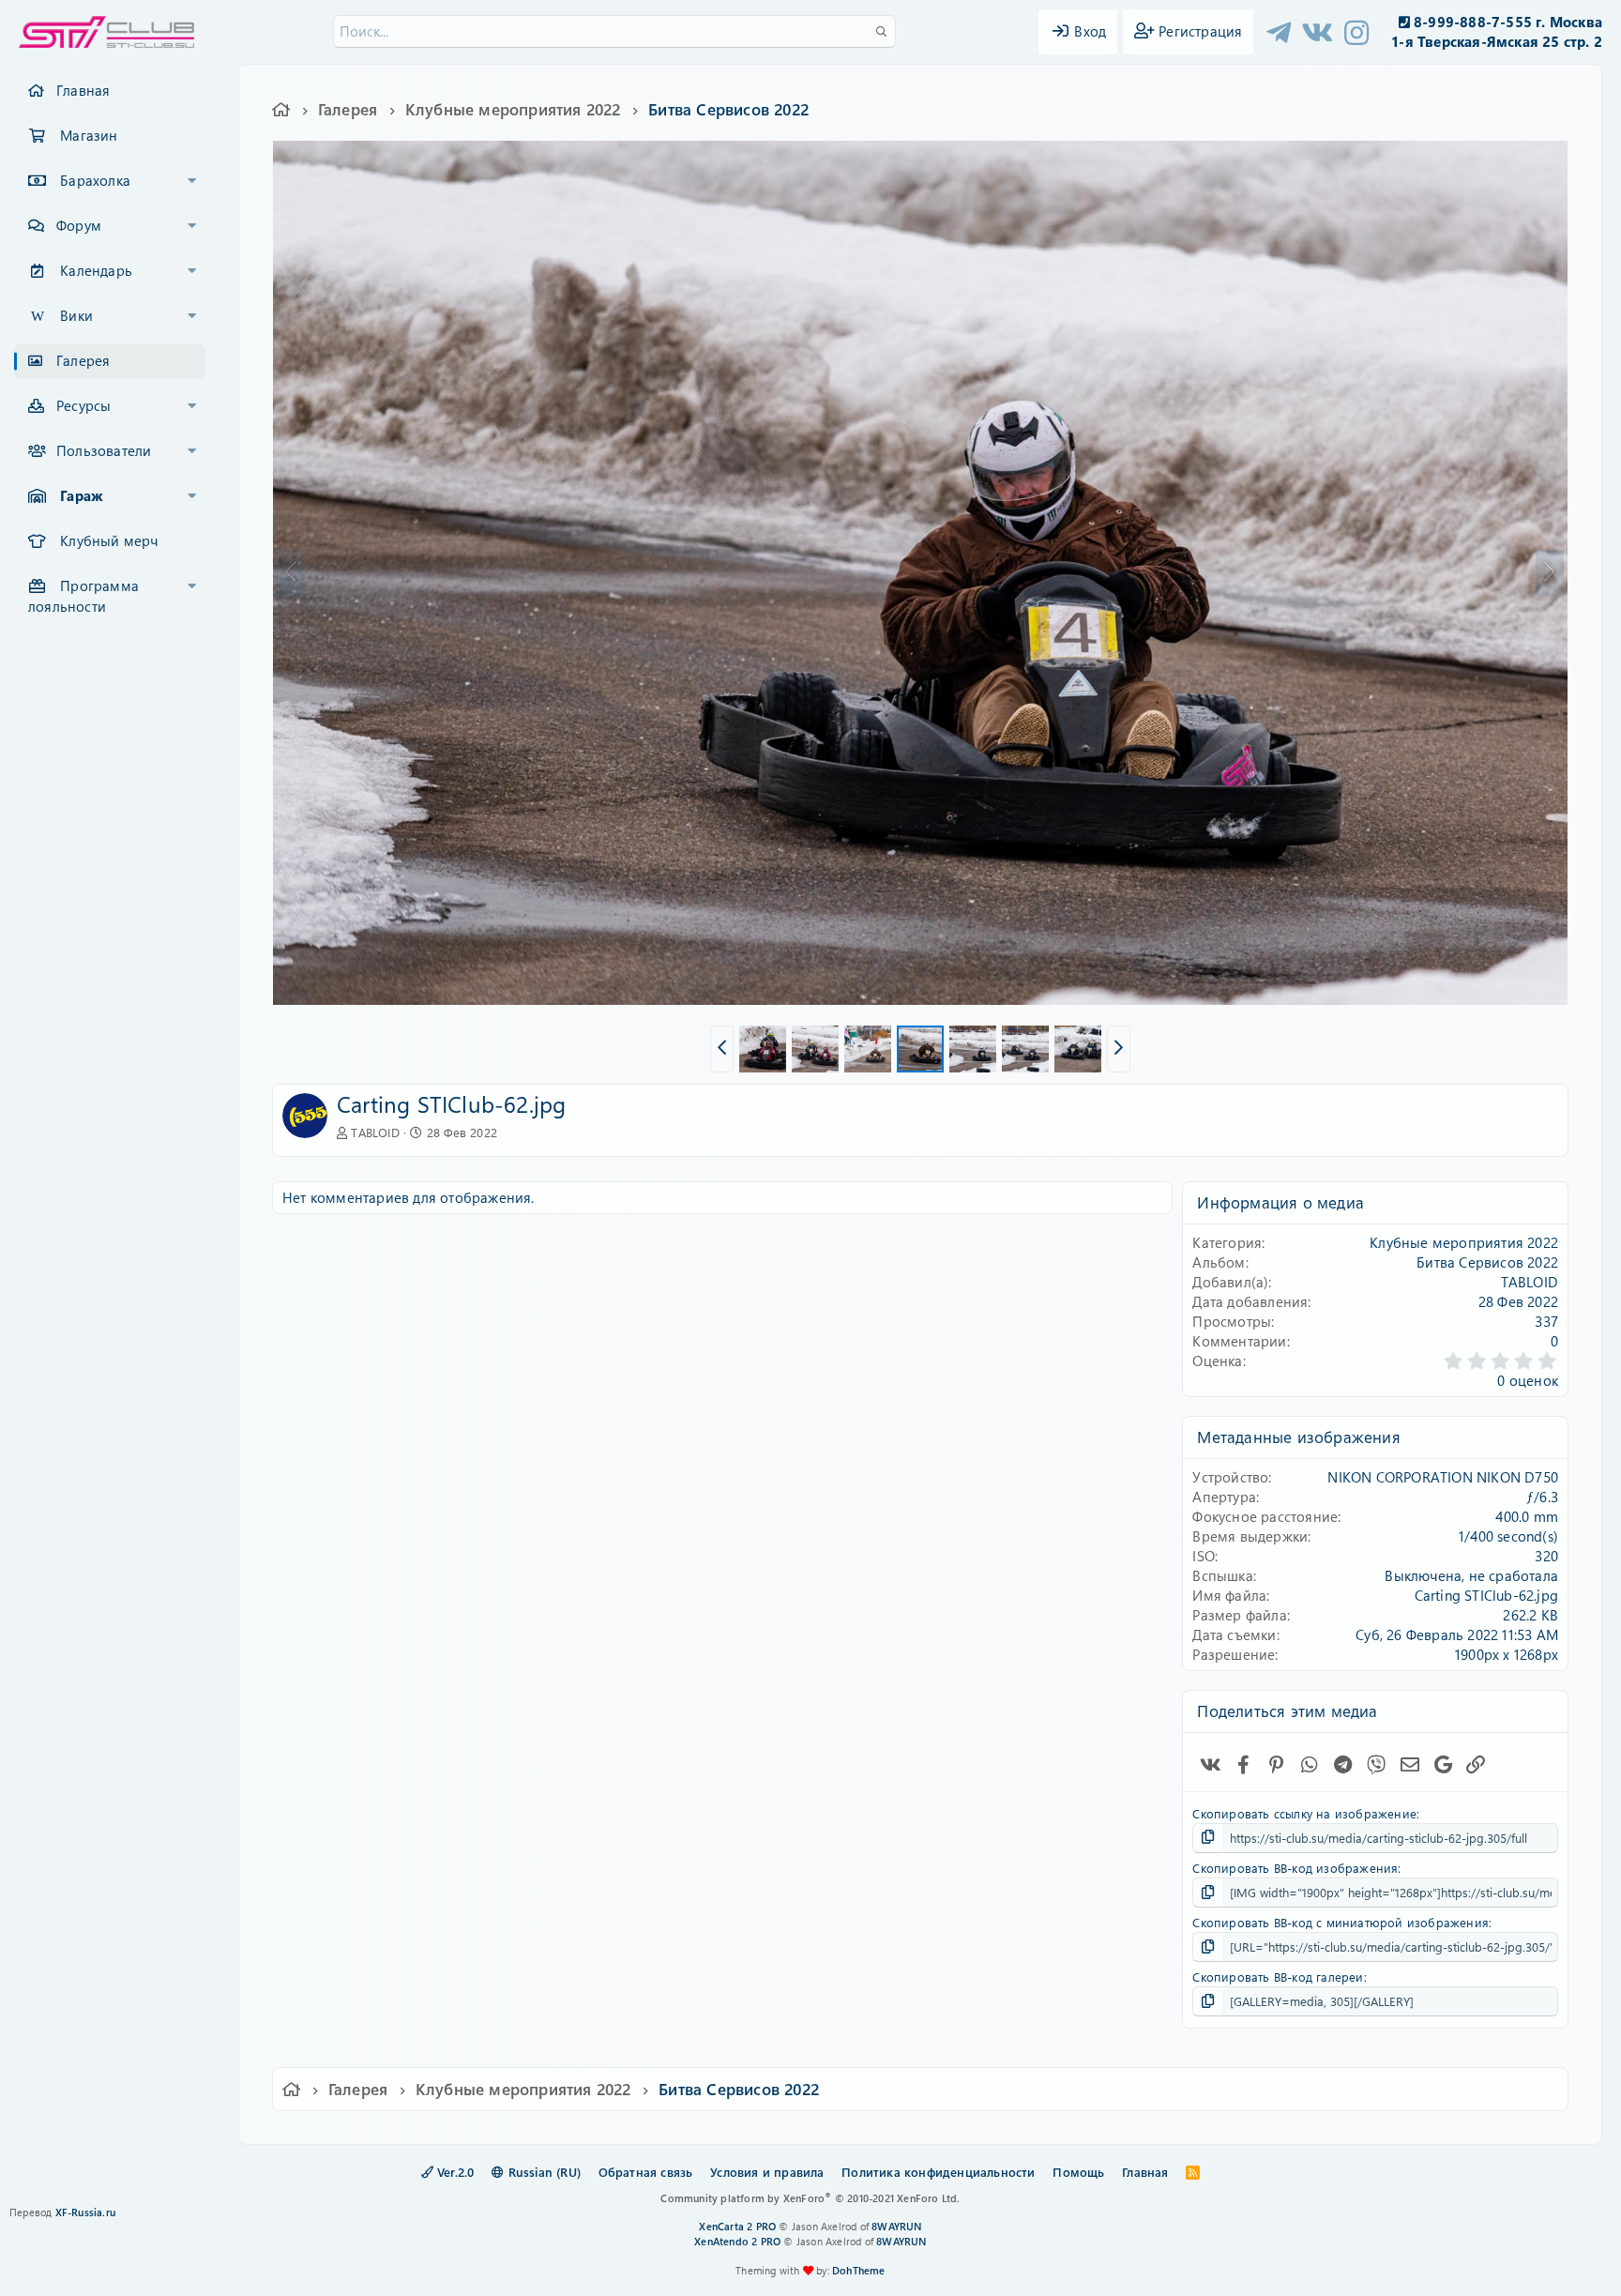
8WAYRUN (896, 2226)
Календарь (96, 270)
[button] (192, 181)
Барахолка (95, 180)
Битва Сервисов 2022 (1487, 1262)
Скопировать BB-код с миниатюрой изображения (1341, 1922)
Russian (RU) (542, 2172)
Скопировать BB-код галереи (1278, 1977)
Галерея (83, 360)
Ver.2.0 (454, 2172)
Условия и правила (767, 2172)
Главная (83, 90)
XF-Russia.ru (85, 2212)
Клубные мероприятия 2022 (1464, 1242)
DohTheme (859, 2270)
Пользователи (104, 450)
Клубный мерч (109, 540)
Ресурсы (83, 405)
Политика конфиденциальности (938, 2172)
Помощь (1078, 2172)
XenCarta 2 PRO (737, 2226)
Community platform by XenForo (810, 2198)
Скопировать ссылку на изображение (1304, 1813)
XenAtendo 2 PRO (737, 2241)
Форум (79, 225)
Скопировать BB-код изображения (1295, 1868)
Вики (76, 315)
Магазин (89, 135)
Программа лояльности (83, 596)
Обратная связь (646, 2172)
